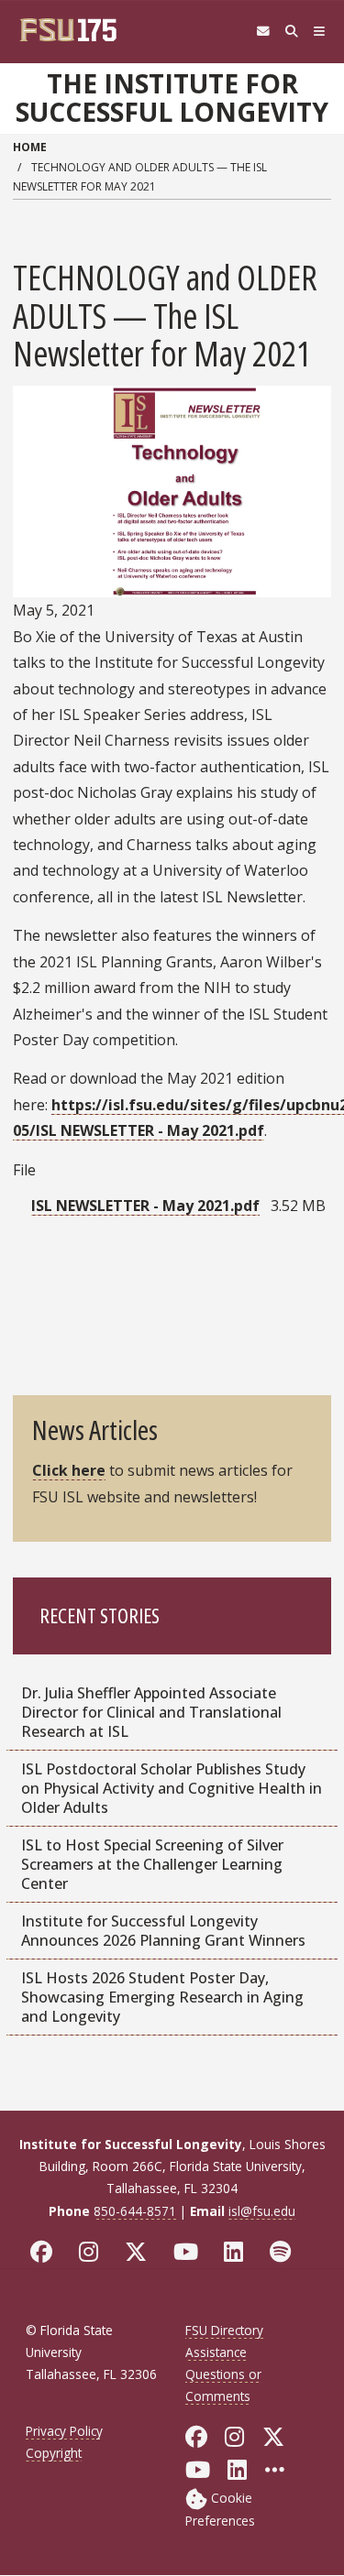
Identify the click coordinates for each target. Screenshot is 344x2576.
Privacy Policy (64, 2431)
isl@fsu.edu (262, 2211)
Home (30, 147)
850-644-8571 (135, 2211)
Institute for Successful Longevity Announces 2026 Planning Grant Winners (163, 1931)
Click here (69, 1470)
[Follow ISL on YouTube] (190, 2252)
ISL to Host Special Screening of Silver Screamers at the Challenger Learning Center (152, 1864)
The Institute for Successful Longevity (172, 98)
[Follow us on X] (140, 2252)
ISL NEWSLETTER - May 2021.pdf (145, 1206)
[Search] (291, 32)
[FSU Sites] (320, 32)
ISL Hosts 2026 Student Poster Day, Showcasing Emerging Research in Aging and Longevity (162, 1997)
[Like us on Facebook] (45, 2252)
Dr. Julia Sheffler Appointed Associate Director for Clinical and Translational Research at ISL (151, 1712)
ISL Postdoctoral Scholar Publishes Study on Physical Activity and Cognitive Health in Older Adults (172, 1788)
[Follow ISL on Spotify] (284, 2252)
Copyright (54, 2453)
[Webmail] (263, 32)
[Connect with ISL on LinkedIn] (238, 2252)
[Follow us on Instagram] (93, 2252)
